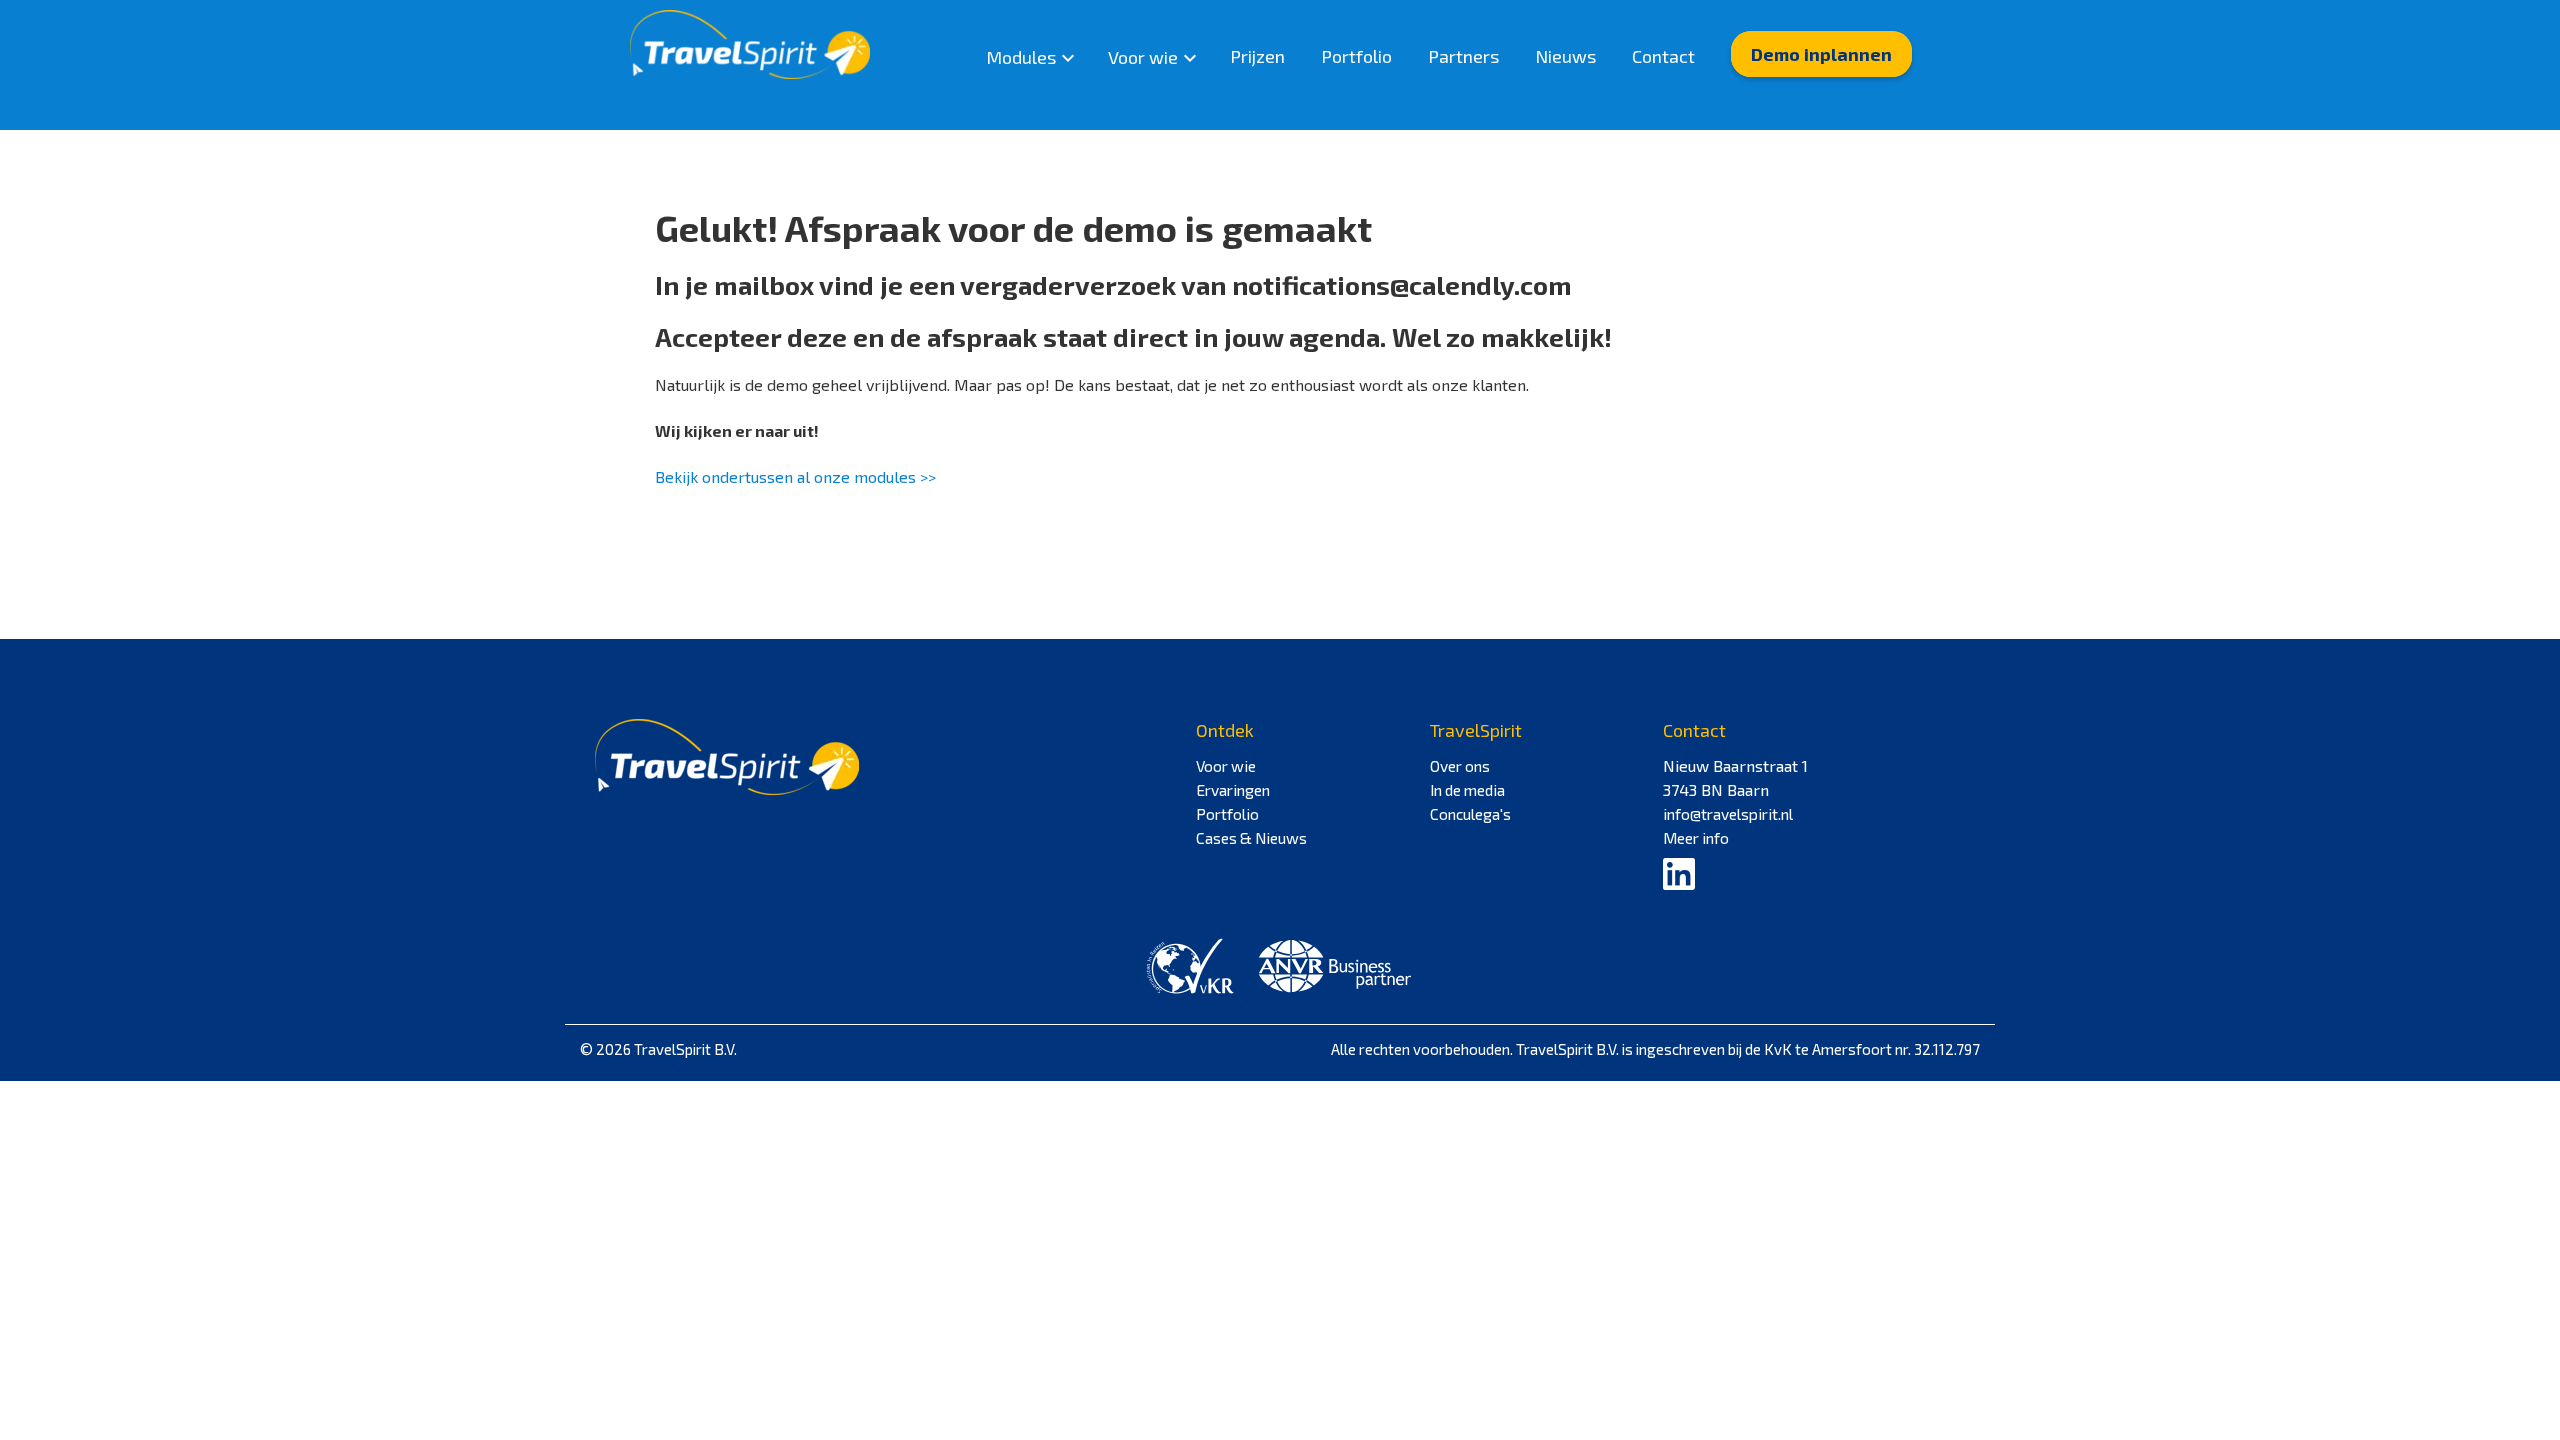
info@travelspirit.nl (1728, 814)
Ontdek (1225, 730)
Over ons (1460, 766)
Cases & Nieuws (1251, 838)
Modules (1021, 57)
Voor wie (1143, 57)
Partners (1463, 56)
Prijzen (1257, 56)
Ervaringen (1233, 790)
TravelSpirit (1476, 730)
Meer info (1696, 838)
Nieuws (1565, 56)
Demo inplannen (1821, 54)
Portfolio (1356, 56)
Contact (1663, 56)
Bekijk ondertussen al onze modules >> (795, 476)
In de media (1467, 790)
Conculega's (1470, 814)
